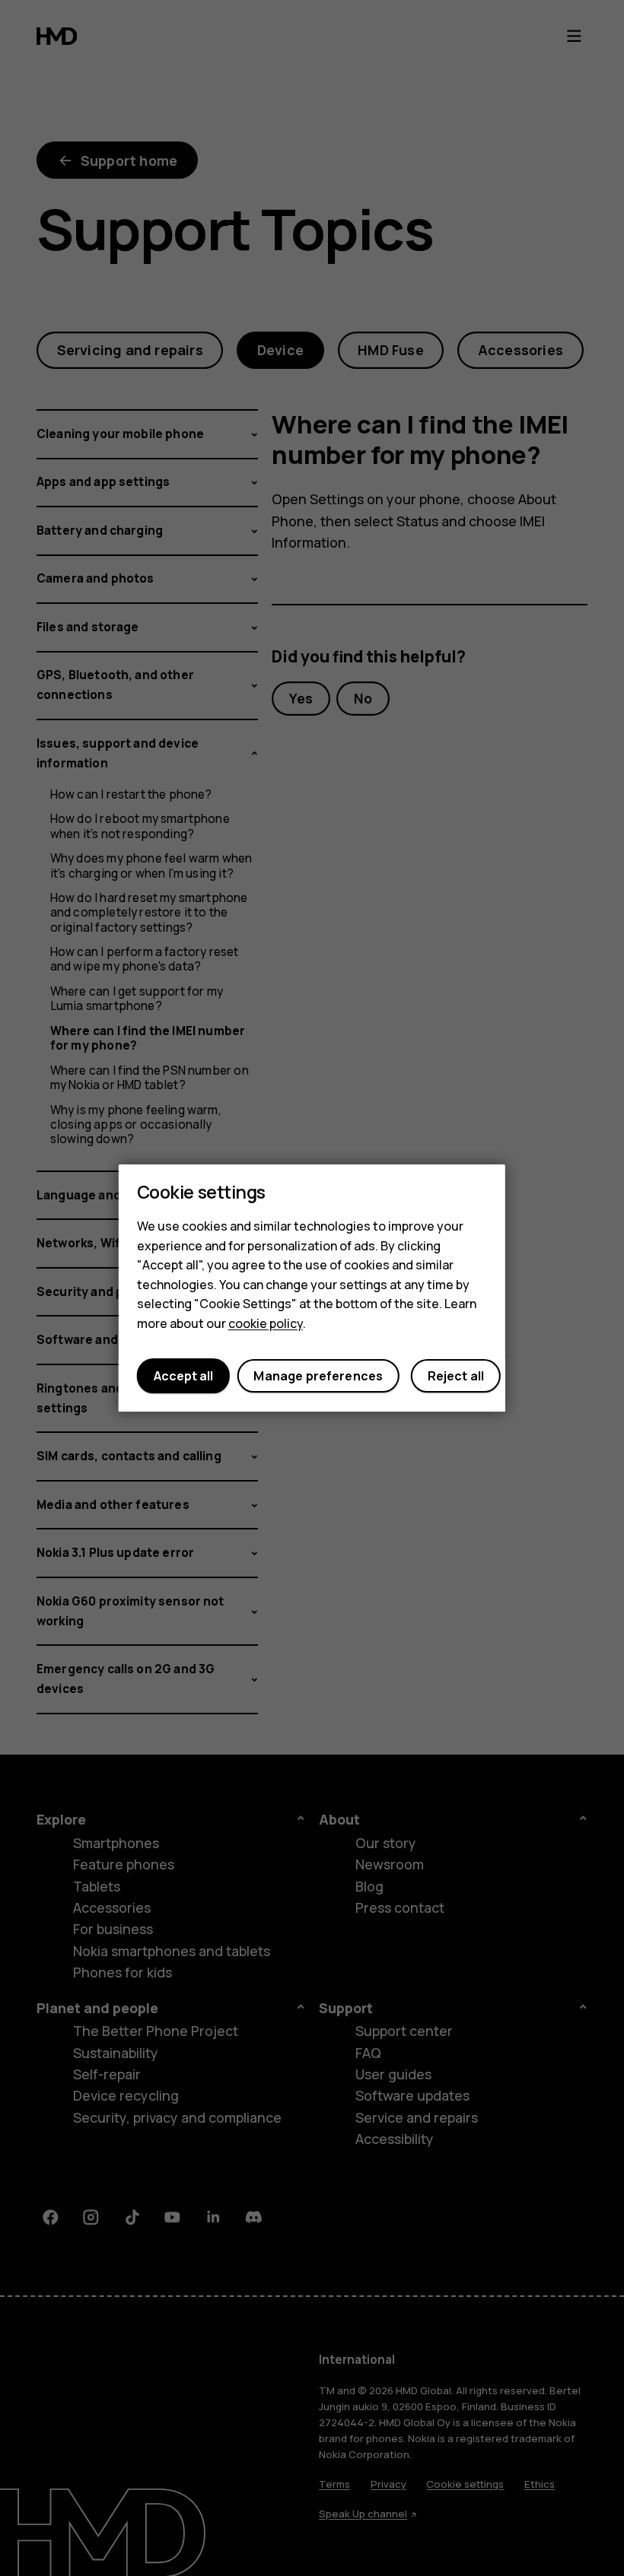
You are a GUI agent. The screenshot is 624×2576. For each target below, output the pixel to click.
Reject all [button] (456, 1376)
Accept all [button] (183, 1376)
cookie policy (266, 1323)
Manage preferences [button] (318, 1376)
